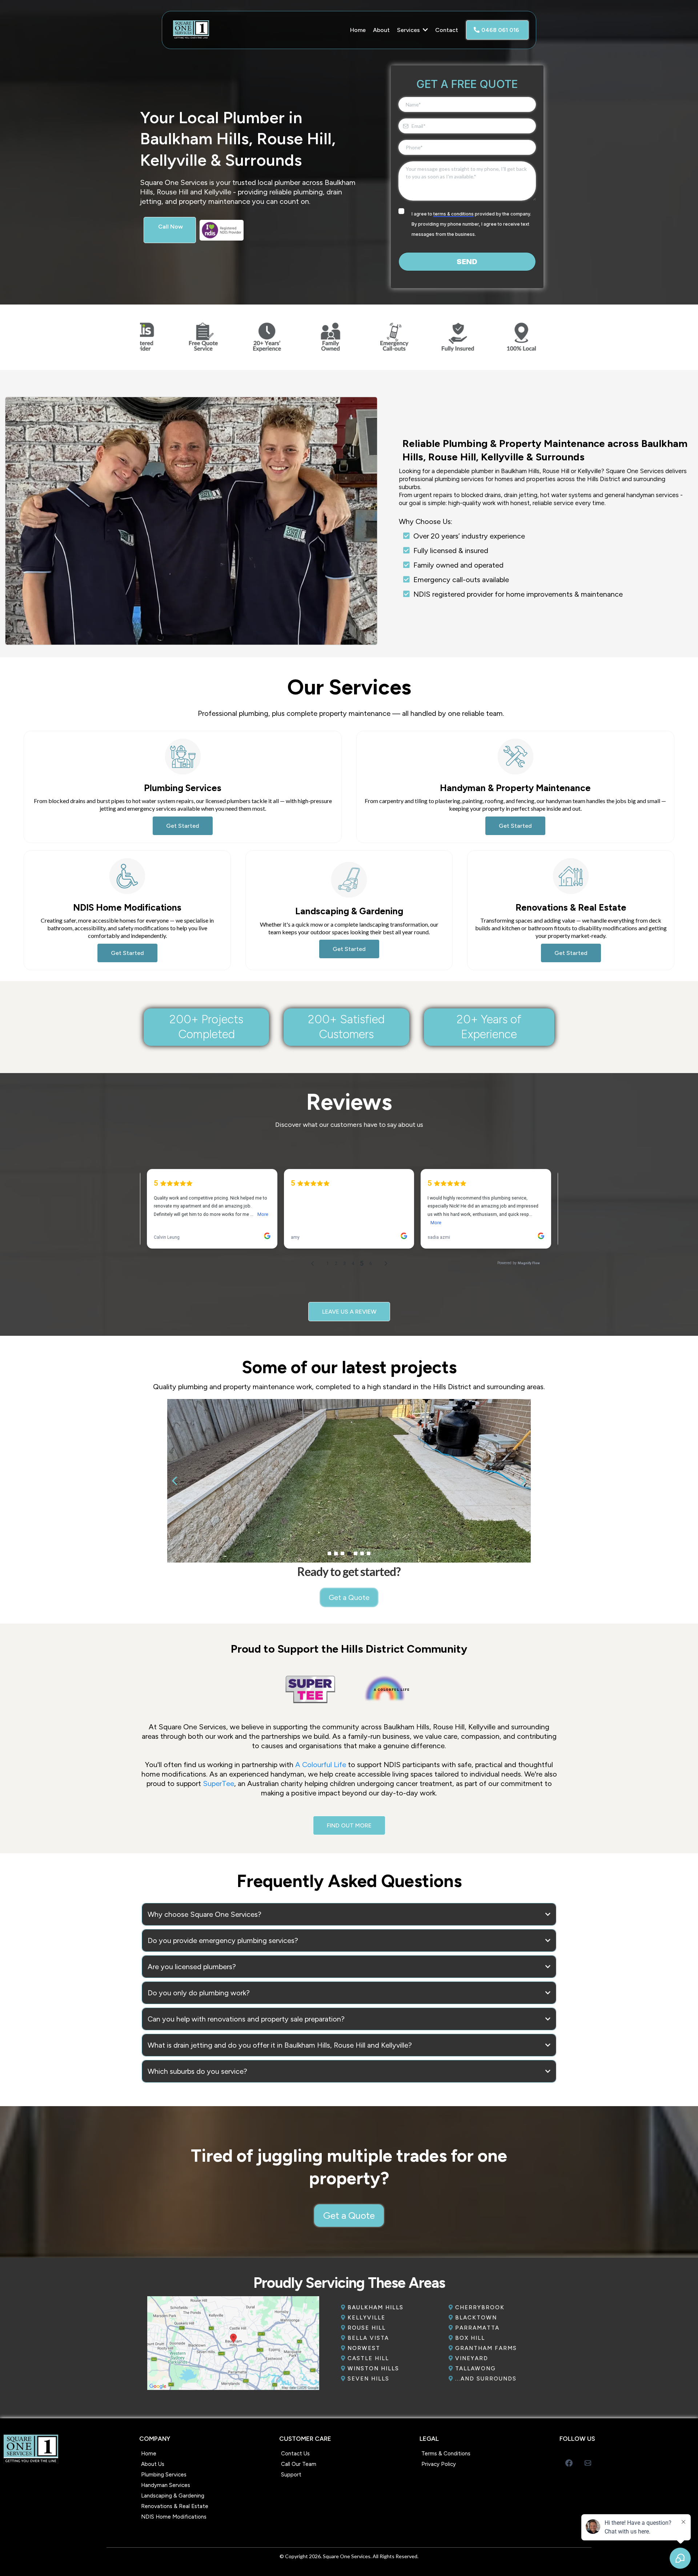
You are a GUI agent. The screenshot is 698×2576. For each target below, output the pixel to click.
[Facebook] (569, 2463)
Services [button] (409, 30)
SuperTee (218, 1783)
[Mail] (588, 2463)
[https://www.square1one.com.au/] (218, 30)
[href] (233, 2343)
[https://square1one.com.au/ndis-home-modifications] (249, 230)
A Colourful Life (321, 1765)
